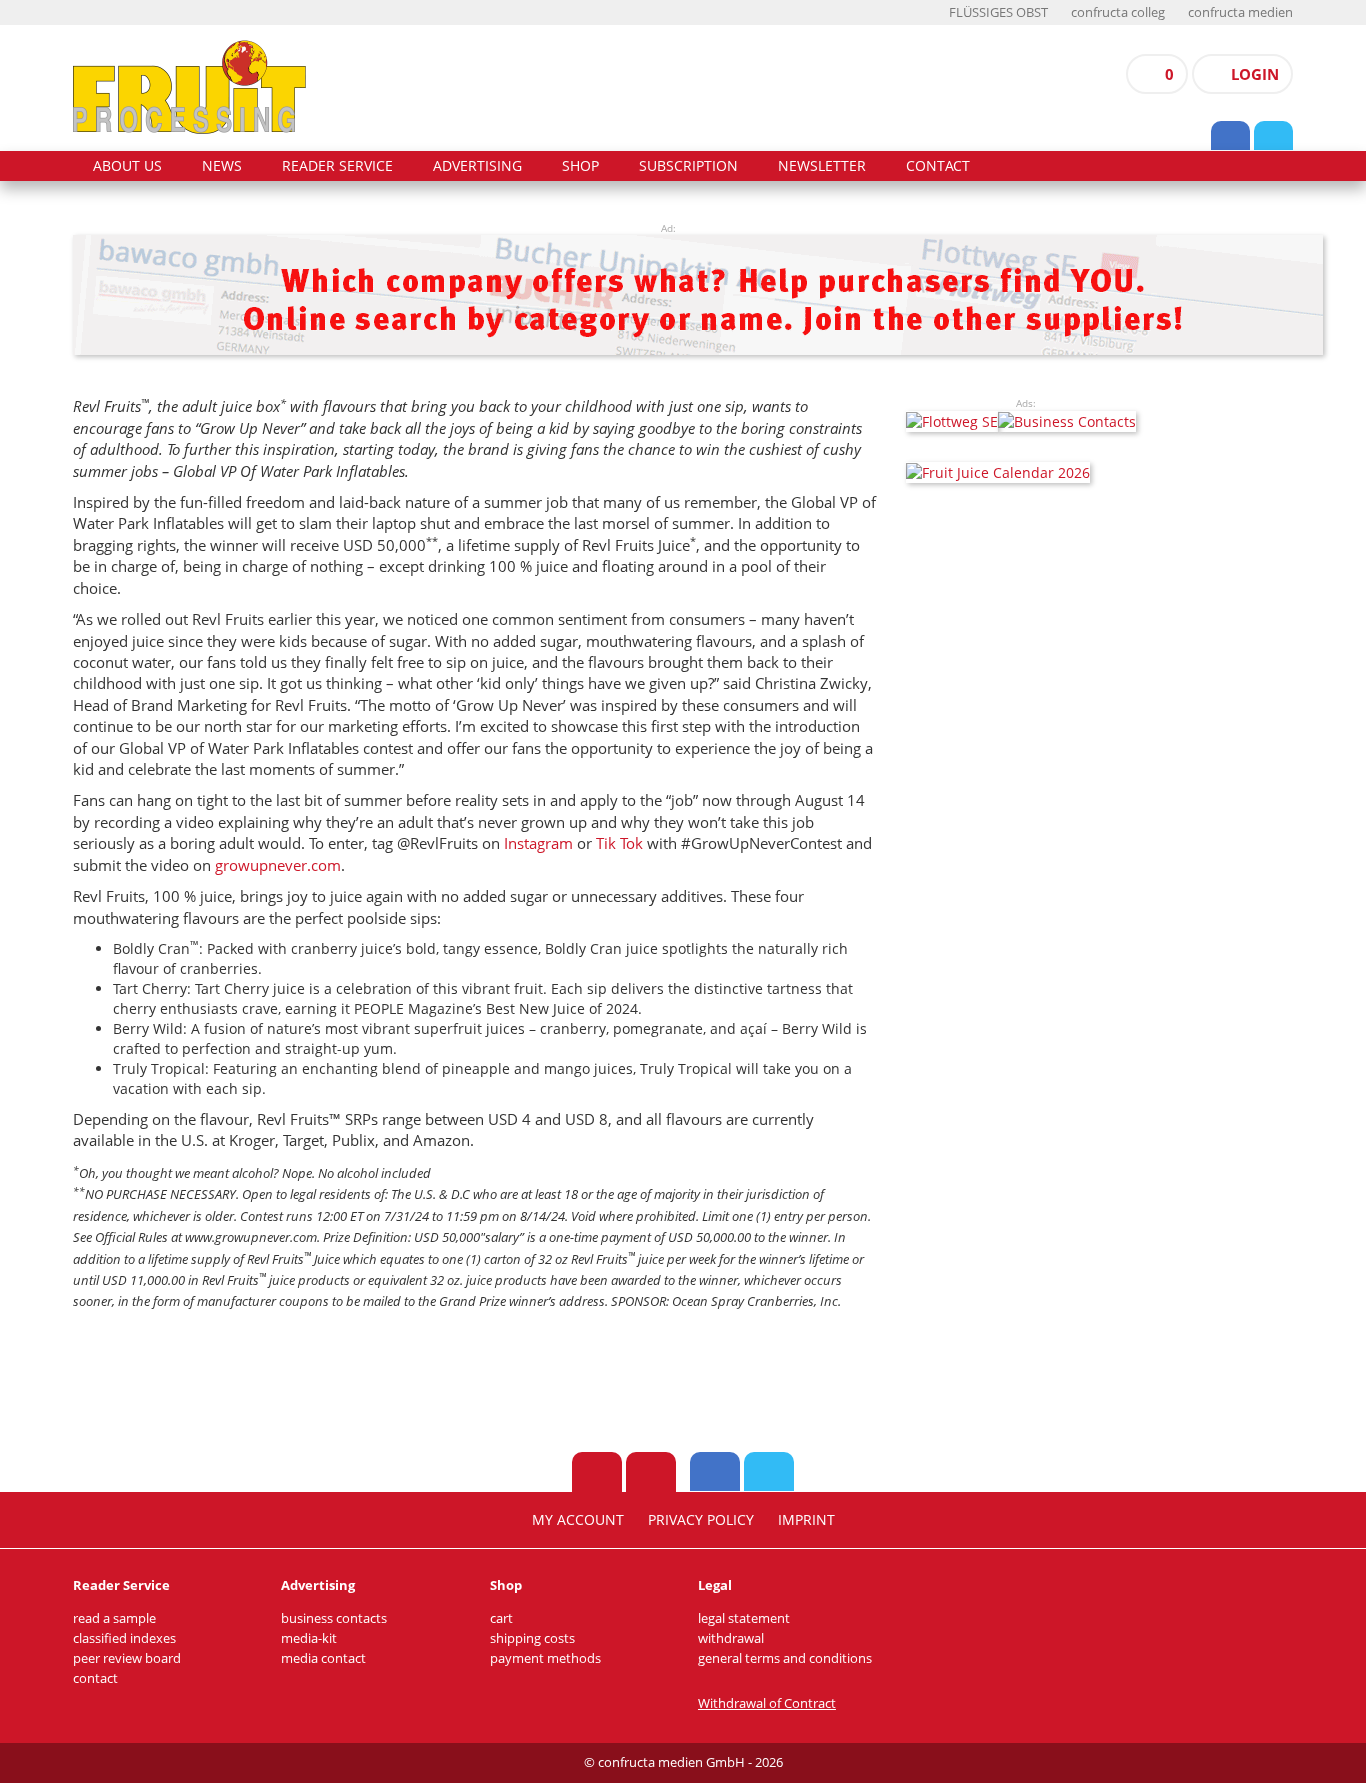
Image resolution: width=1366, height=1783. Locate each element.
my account (578, 1520)
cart (501, 1618)
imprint (806, 1520)
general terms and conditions (785, 1658)
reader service (337, 166)
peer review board (127, 1658)
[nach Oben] (597, 1472)
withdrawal (731, 1638)
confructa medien (1240, 12)
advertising (477, 166)
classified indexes (124, 1638)
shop (580, 166)
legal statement (744, 1618)
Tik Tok (619, 843)
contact (938, 166)
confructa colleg (1118, 12)
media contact (323, 1658)
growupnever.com (278, 865)
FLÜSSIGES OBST (998, 12)
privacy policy (701, 1520)
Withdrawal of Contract (767, 1703)
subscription (688, 166)
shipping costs (532, 1638)
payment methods (545, 1658)
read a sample (114, 1618)
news (222, 166)
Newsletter (822, 166)
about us (127, 166)
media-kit (309, 1638)
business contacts (334, 1618)
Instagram (538, 843)
